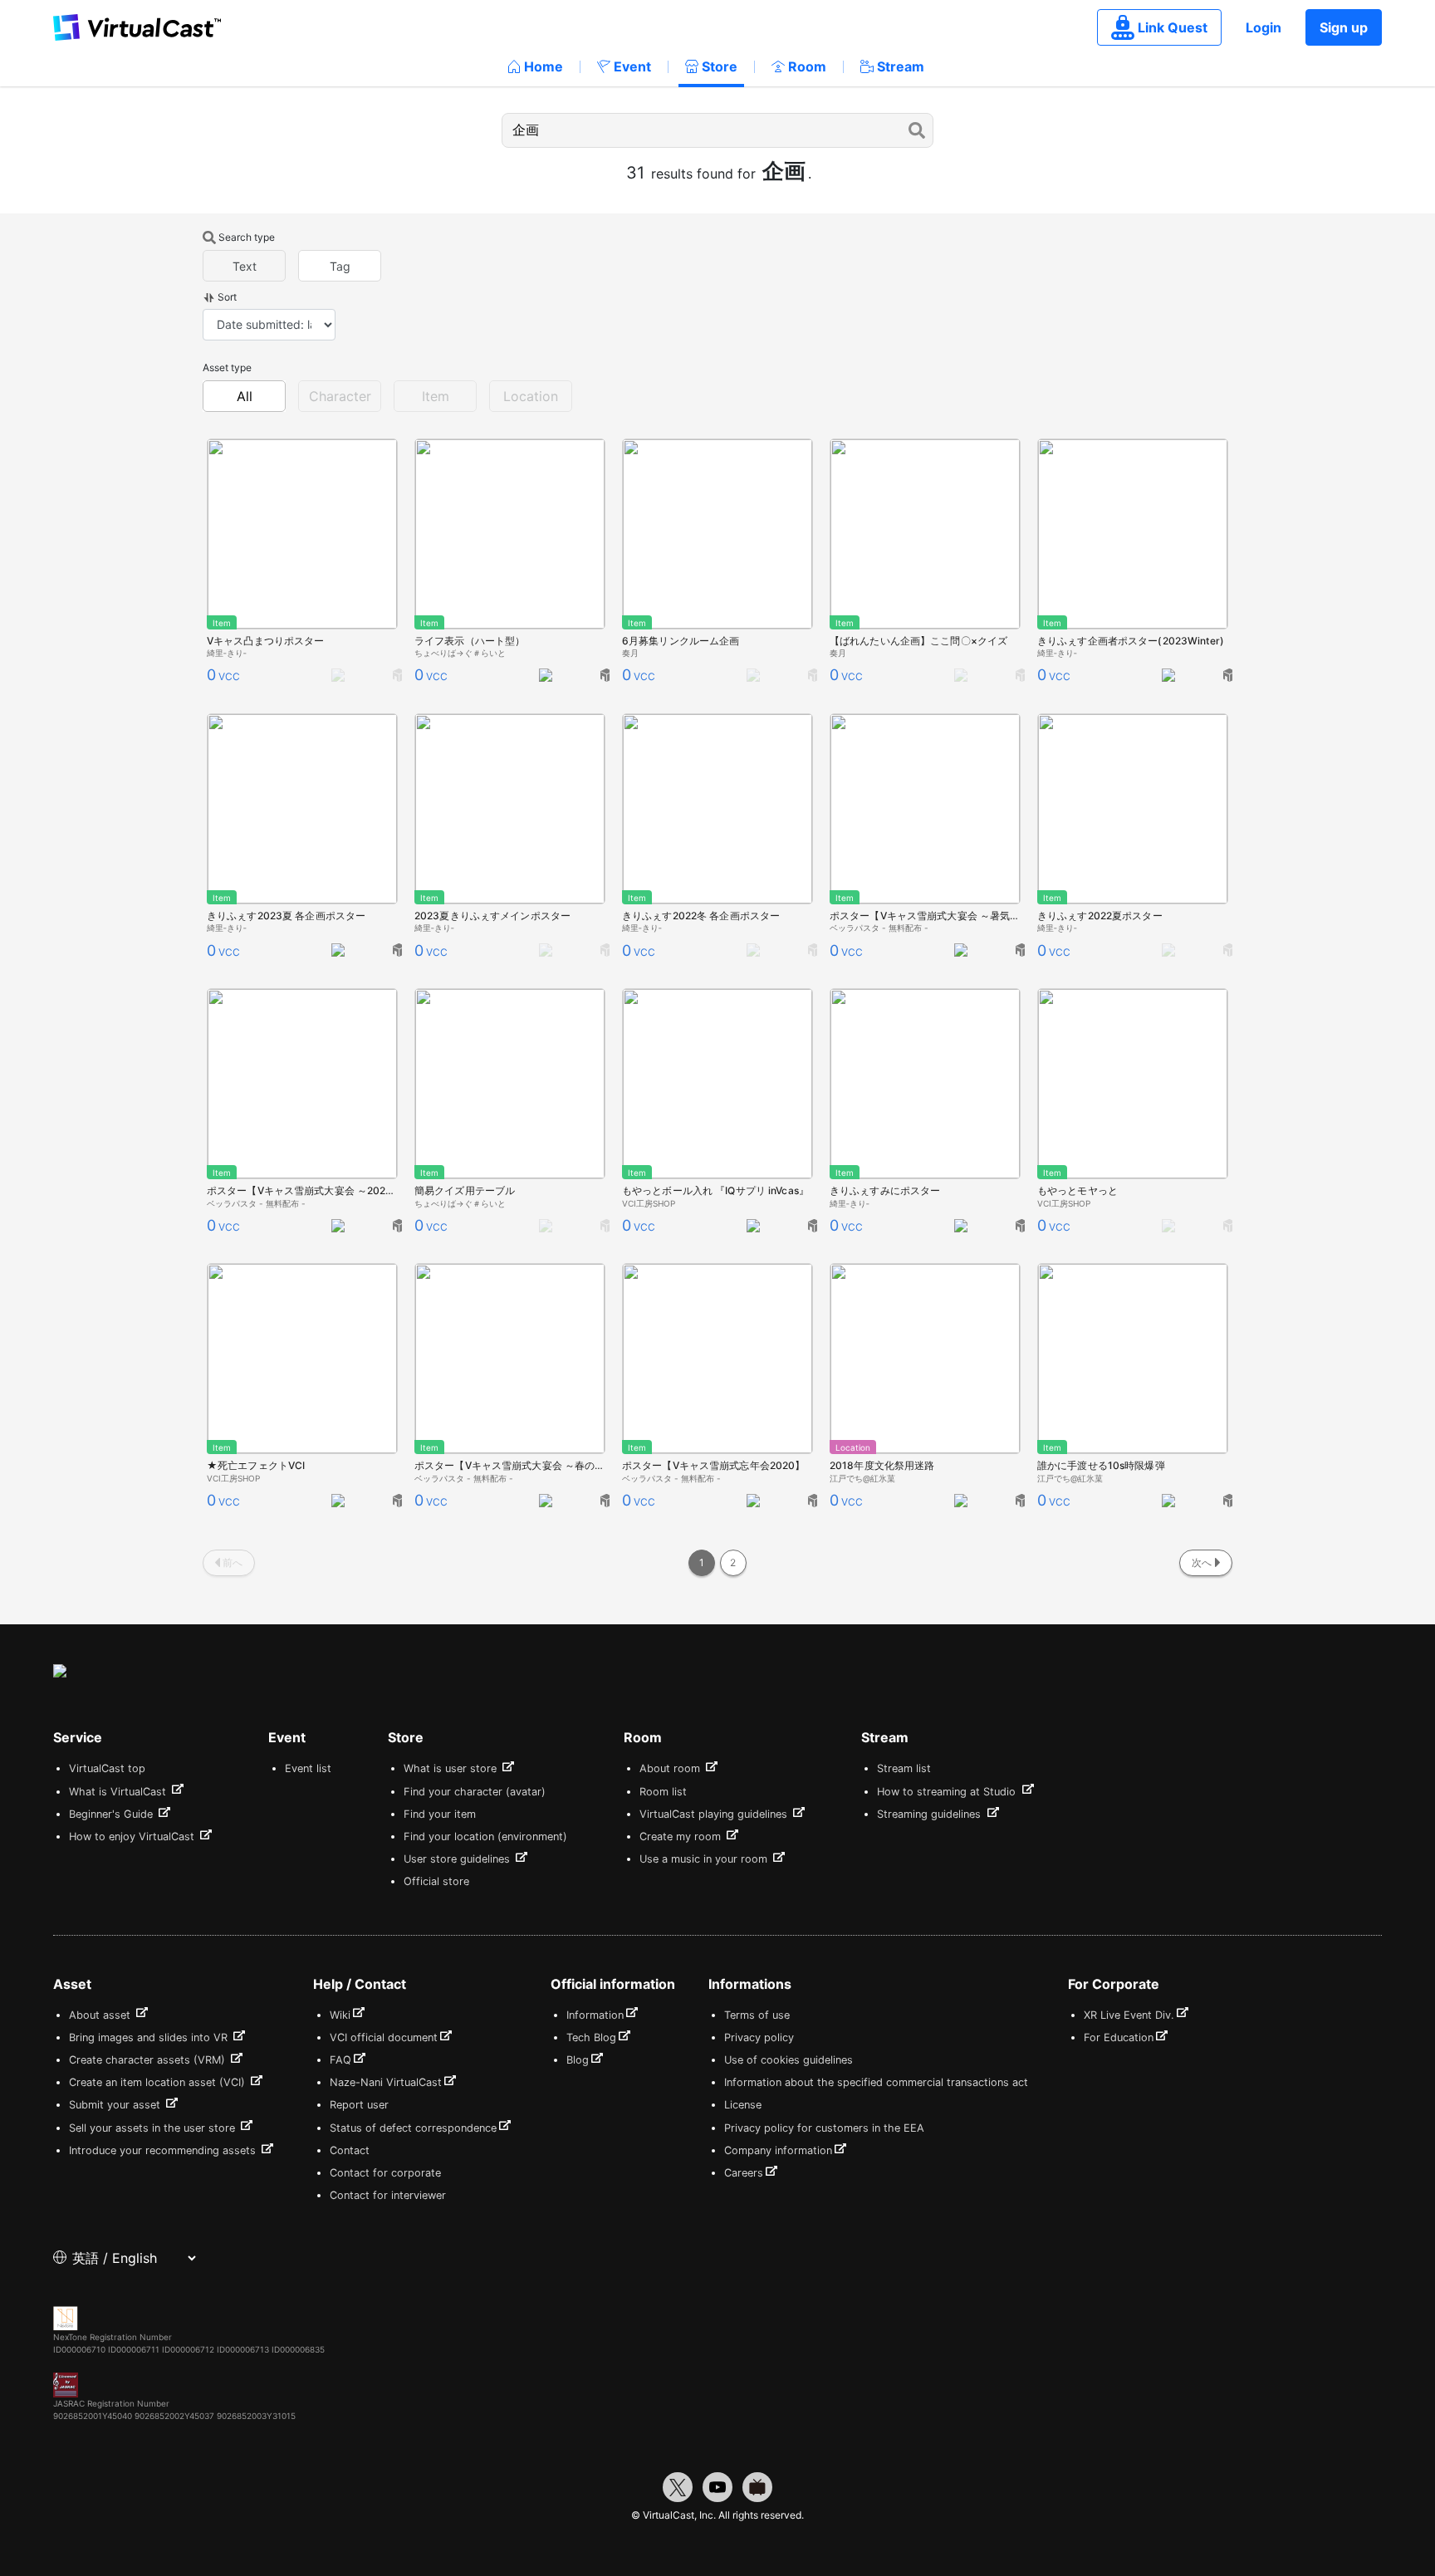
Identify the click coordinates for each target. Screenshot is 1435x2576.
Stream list (904, 1768)
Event (632, 66)
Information (595, 2015)
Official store (436, 1881)
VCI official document (384, 2037)
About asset (101, 2015)
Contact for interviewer (388, 2195)
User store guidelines (458, 1859)
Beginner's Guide (113, 1814)
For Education (1119, 2037)
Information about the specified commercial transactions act (876, 2082)
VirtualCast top (107, 1768)
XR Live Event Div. (1129, 2015)
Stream (901, 66)
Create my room (682, 1837)
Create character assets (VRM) (149, 2060)
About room (671, 1768)
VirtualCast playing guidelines (715, 1814)
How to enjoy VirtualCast (133, 1837)
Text (245, 266)
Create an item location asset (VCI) (159, 2082)
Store (720, 66)
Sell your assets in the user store (154, 2128)
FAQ (340, 2060)
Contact (350, 2150)
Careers (744, 2173)
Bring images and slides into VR (150, 2037)
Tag (340, 266)
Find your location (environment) (485, 1837)
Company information (778, 2150)
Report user (359, 2105)
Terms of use (757, 2015)
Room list (663, 1792)
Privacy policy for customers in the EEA (824, 2128)
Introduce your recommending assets (164, 2150)
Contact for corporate (385, 2173)
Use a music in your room (705, 1859)
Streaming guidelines (931, 1814)
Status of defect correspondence (413, 2128)
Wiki (340, 2015)
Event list (308, 1768)
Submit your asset (116, 2105)
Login (1264, 27)
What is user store (452, 1768)
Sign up (1344, 27)
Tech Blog (591, 2037)
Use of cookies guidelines (789, 2060)
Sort (227, 297)
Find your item (440, 1814)
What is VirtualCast (119, 1792)
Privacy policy (759, 2037)
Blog (578, 2060)
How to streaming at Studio (948, 1792)
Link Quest (1173, 27)
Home (544, 66)
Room (807, 66)
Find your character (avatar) (475, 1792)
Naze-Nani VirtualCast (386, 2082)
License (743, 2105)
